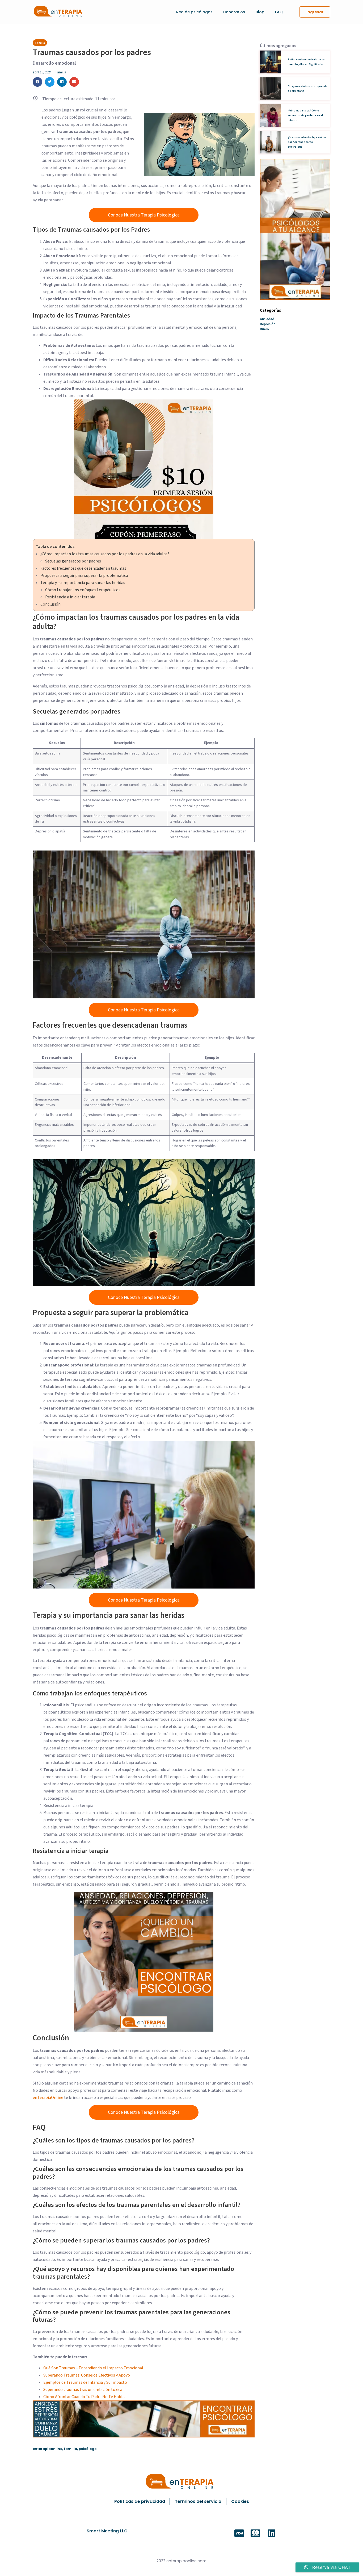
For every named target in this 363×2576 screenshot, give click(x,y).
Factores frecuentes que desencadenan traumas (83, 568)
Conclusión (50, 604)
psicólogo (88, 2449)
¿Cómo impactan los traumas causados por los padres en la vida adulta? (105, 554)
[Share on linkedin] (62, 82)
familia (70, 2449)
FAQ (279, 12)
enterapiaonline (47, 2449)
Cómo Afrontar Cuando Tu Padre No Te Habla (84, 2397)
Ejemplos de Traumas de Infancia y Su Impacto (85, 2382)
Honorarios (234, 12)
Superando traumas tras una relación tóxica (83, 2390)
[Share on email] (74, 82)
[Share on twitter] (50, 82)
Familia (61, 72)
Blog (260, 12)
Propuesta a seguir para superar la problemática (84, 576)
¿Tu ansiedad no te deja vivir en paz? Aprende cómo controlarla (307, 142)
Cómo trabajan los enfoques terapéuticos (83, 590)
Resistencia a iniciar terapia (70, 597)
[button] (315, 12)
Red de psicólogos (194, 12)
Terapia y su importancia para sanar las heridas (83, 583)
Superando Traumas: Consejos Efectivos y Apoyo (87, 2375)
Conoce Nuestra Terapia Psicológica (144, 215)
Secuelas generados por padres (73, 561)
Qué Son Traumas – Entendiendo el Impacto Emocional (93, 2368)
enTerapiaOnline (48, 2098)
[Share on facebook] (37, 82)
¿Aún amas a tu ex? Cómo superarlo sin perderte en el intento (305, 115)
